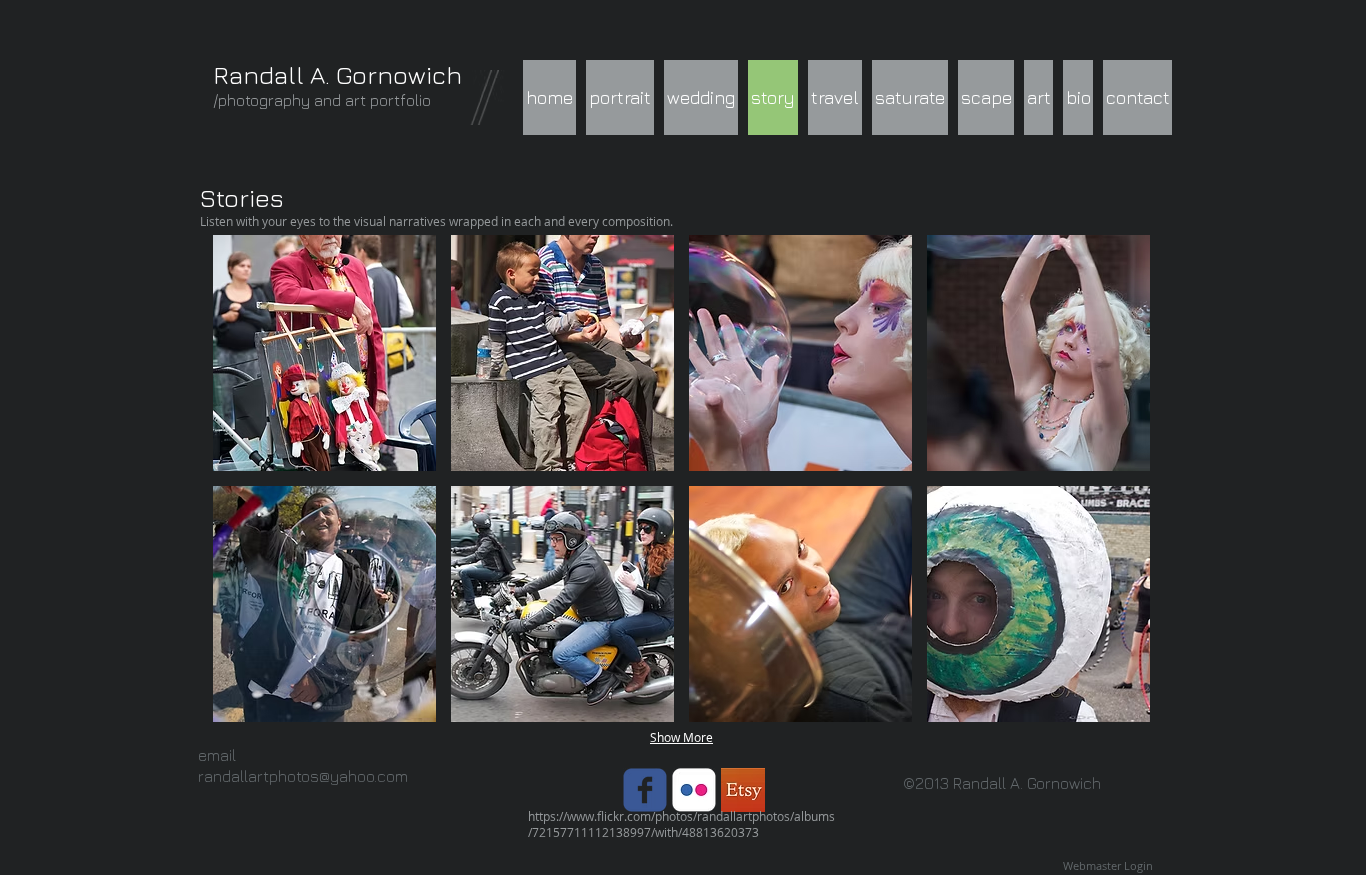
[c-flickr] (694, 790)
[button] (324, 353)
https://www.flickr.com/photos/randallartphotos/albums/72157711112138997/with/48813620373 (681, 824)
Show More (681, 737)
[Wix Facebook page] (645, 790)
